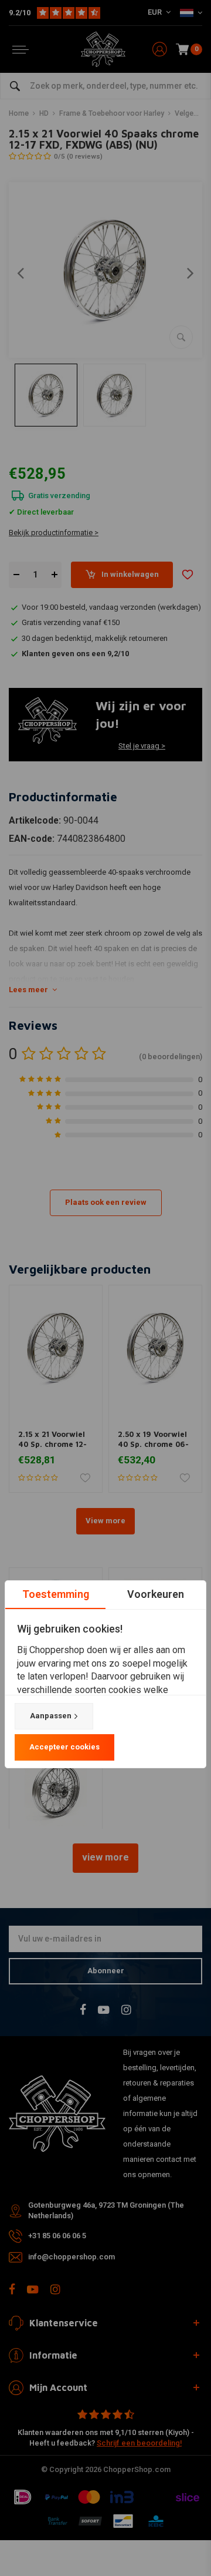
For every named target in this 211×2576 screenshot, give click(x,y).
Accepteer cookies (64, 1747)
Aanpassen (51, 1716)
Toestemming (56, 1594)
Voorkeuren (156, 1594)
